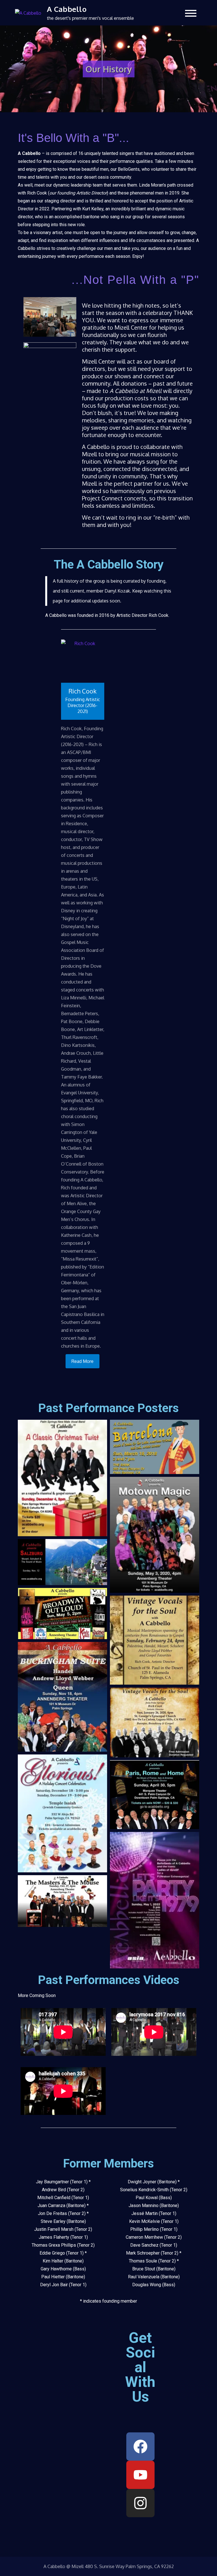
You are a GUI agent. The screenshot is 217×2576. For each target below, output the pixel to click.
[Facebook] (140, 2447)
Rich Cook (83, 691)
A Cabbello (67, 9)
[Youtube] (140, 2475)
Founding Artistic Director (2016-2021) (83, 705)
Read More (83, 1361)
